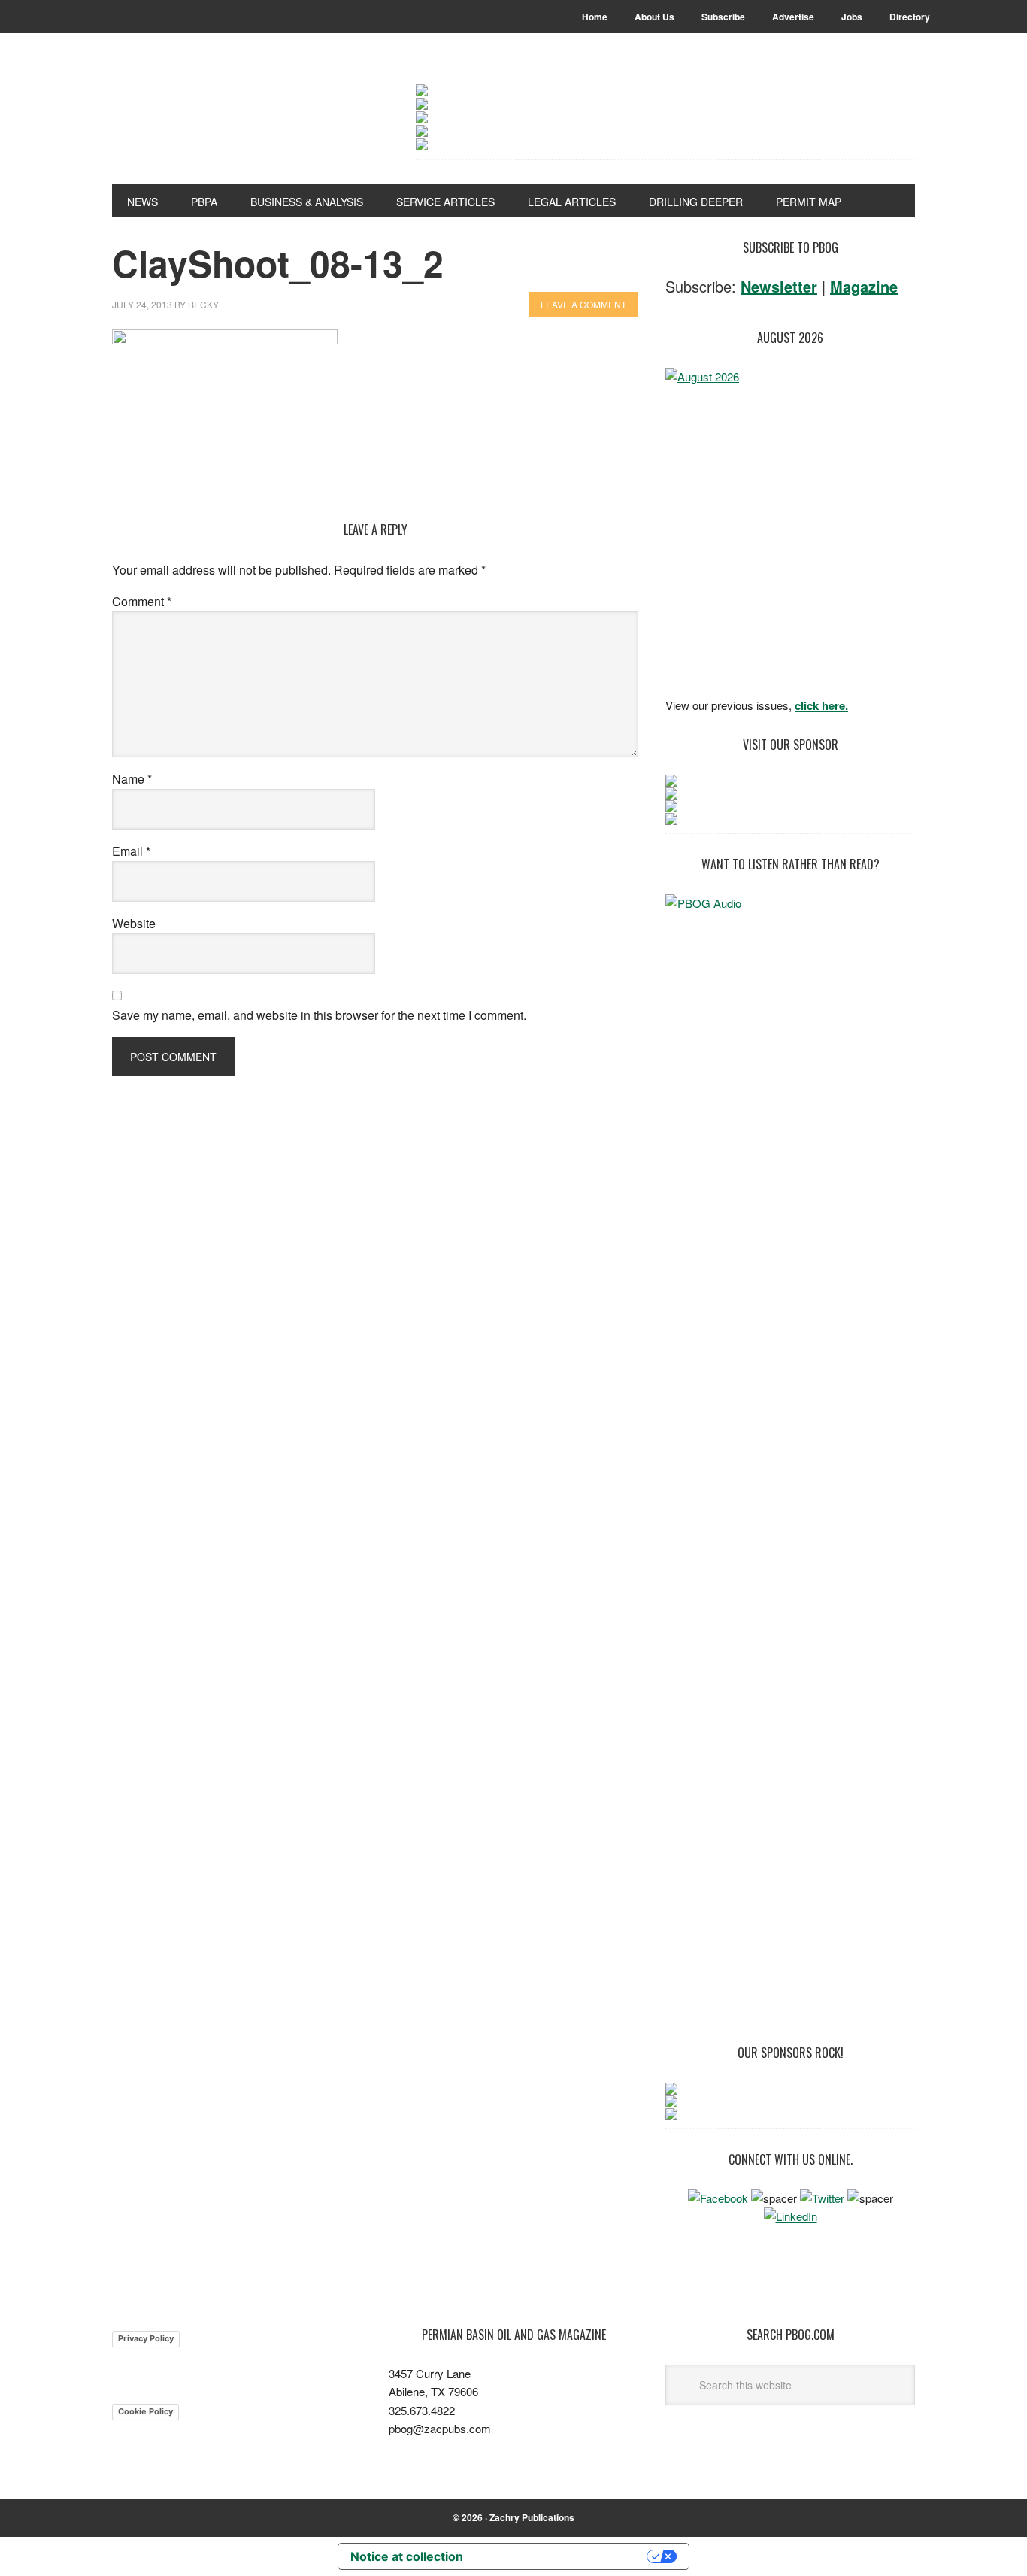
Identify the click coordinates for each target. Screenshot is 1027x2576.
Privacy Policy (146, 2338)
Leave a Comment (583, 304)
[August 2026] (790, 528)
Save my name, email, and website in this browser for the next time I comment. (319, 1015)
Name (132, 779)
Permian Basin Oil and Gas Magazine (214, 122)
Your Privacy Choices (562, 2556)
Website (134, 923)
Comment (142, 601)
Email (131, 851)
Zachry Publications (532, 2517)
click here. (821, 705)
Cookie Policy (145, 2411)
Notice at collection (407, 2556)
